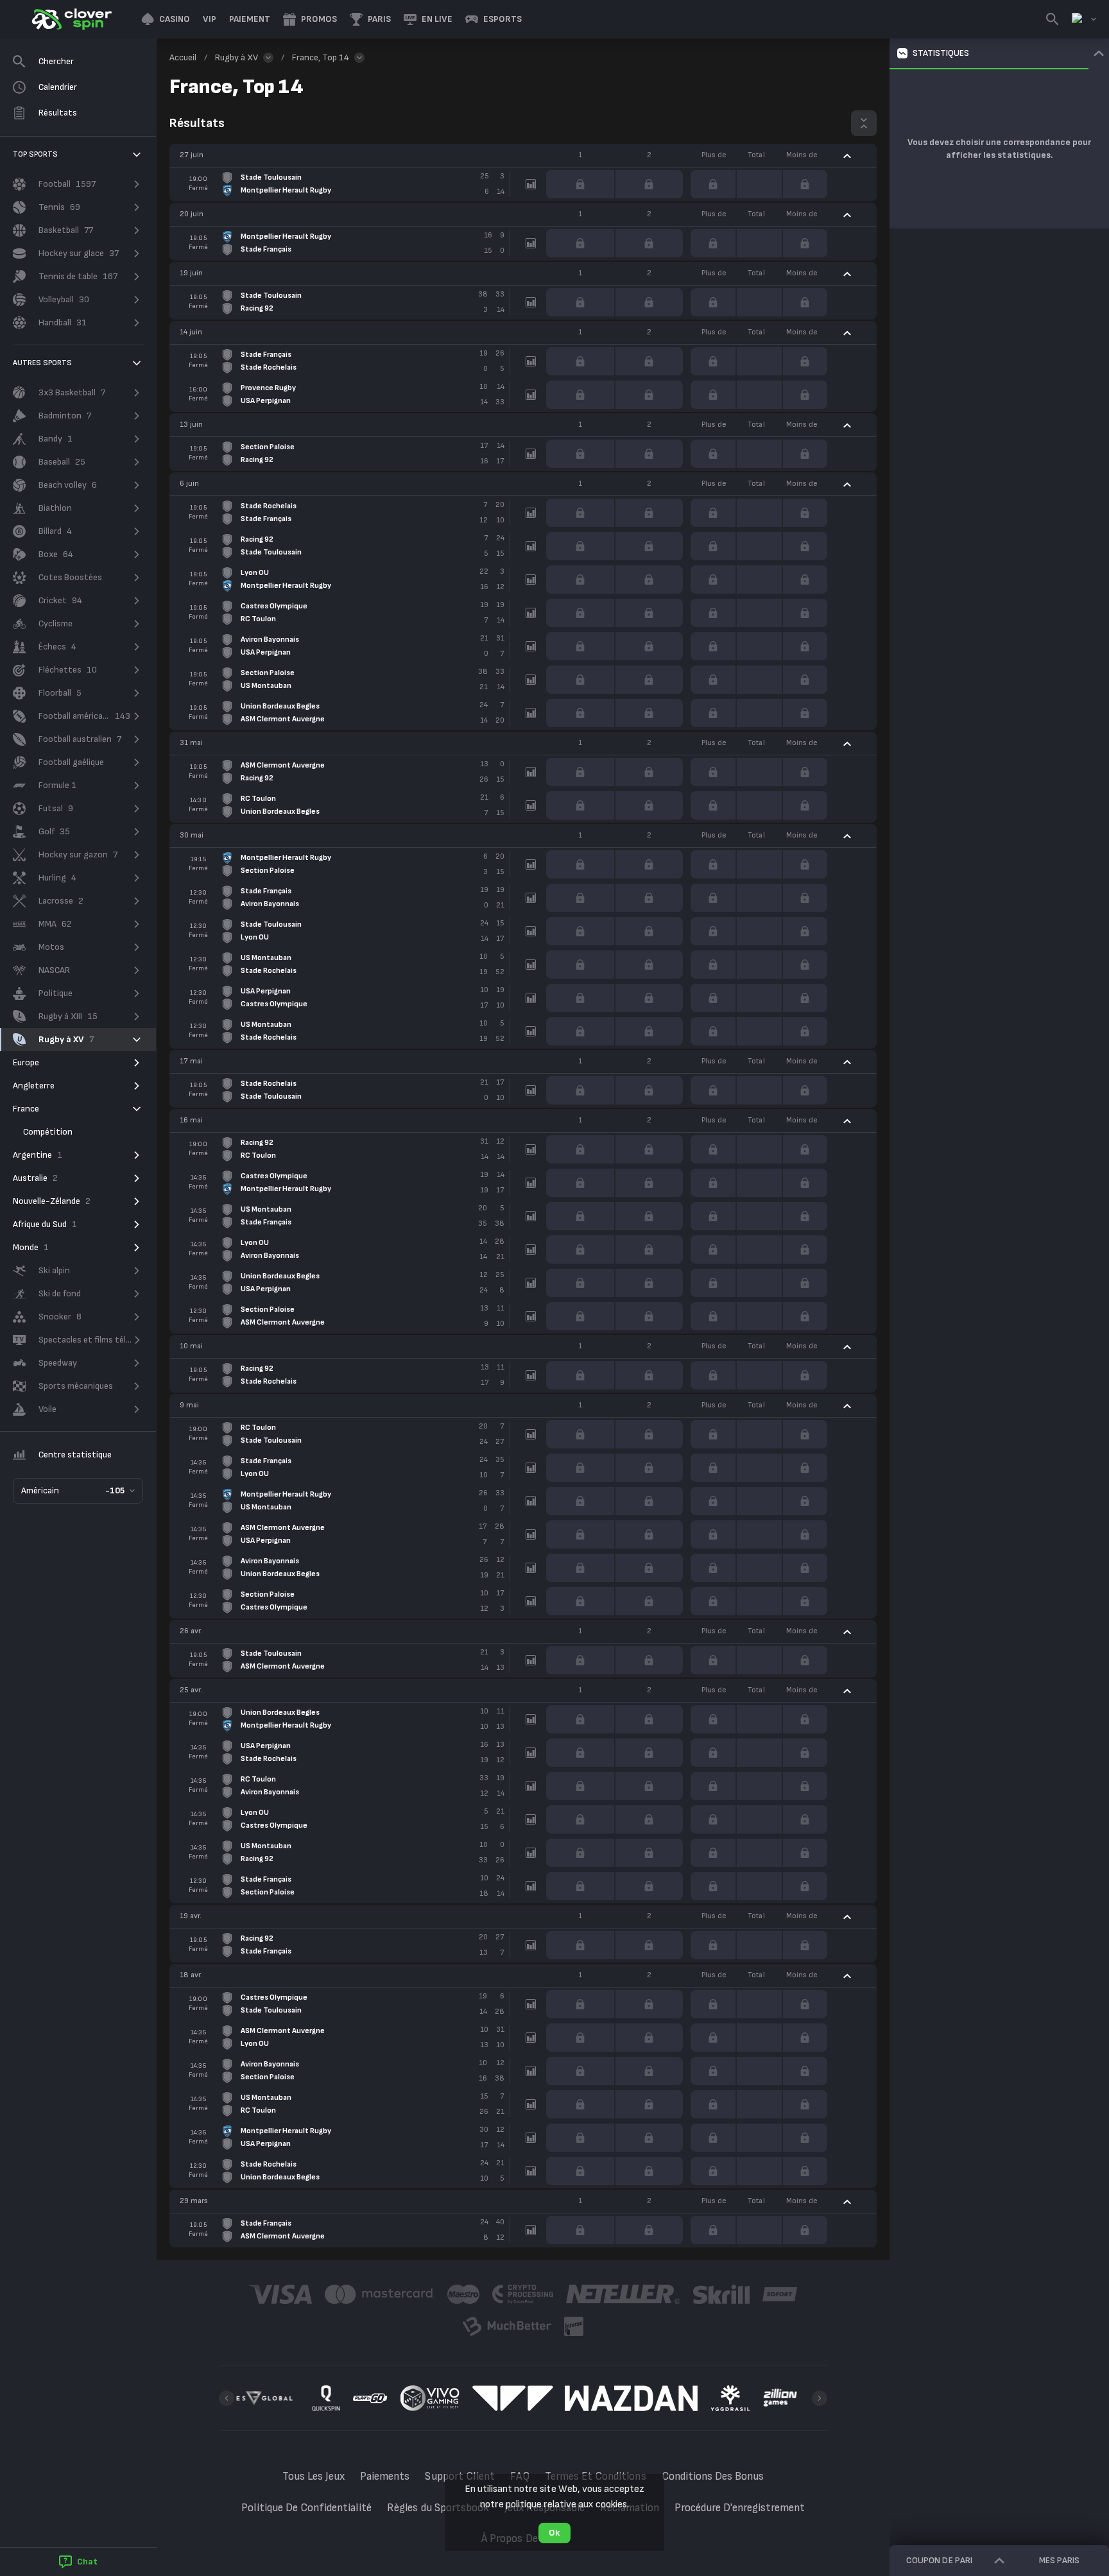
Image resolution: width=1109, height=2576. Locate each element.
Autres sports (43, 363)
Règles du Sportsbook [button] (438, 2508)
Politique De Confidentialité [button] (307, 2508)
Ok (554, 2533)
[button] (166, 19)
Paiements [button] (385, 2477)
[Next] (820, 2398)
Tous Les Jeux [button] (314, 2477)
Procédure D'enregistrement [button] (740, 2508)
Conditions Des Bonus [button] (713, 2477)
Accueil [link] (183, 57)
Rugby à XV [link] (236, 57)
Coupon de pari (939, 2560)
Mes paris (1059, 2560)
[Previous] (227, 2398)
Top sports (35, 154)
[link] (71, 19)
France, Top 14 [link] (321, 57)
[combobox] (1084, 19)
